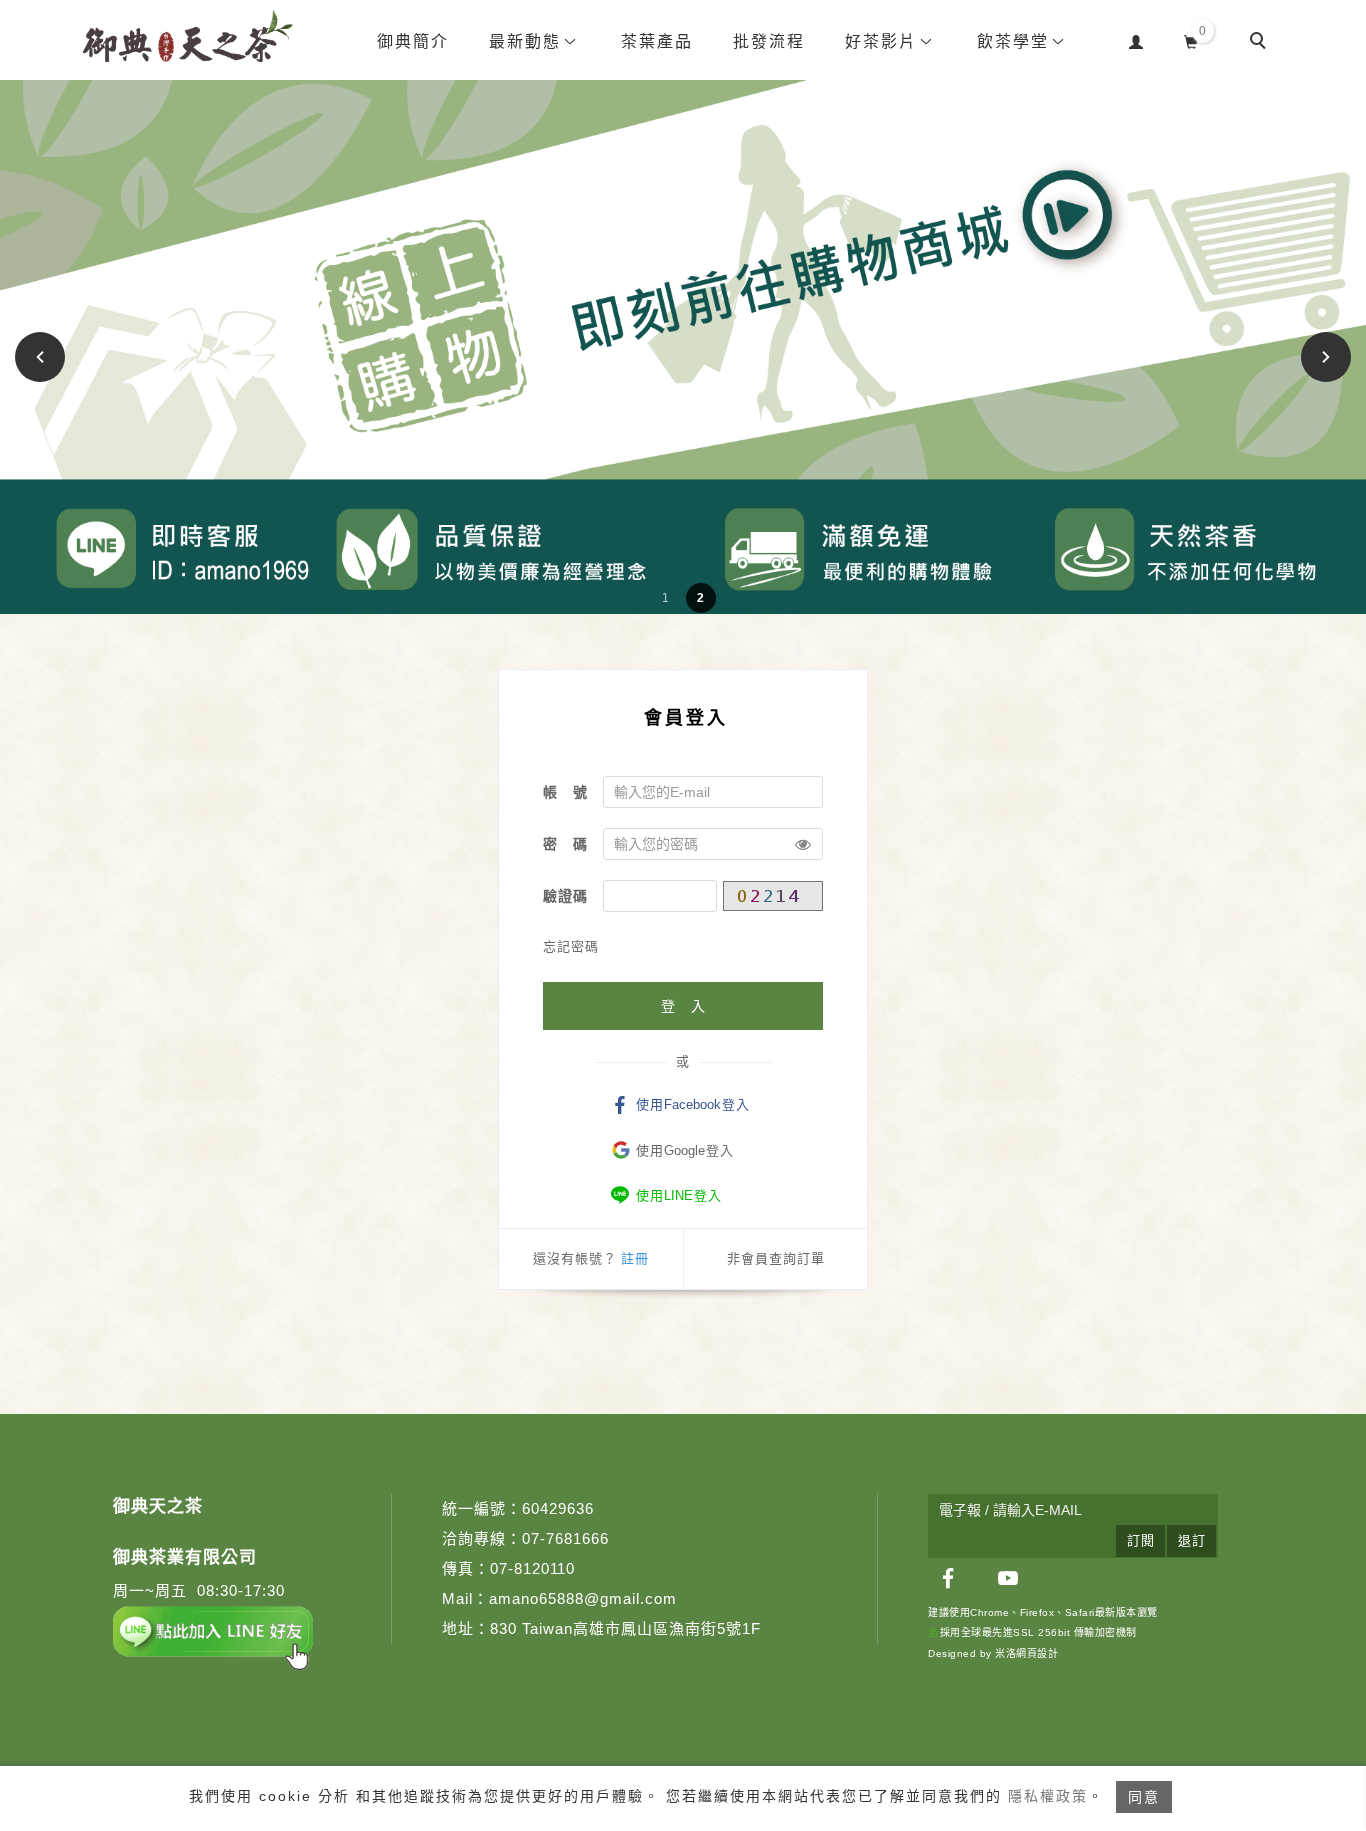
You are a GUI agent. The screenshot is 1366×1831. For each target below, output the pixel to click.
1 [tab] (665, 598)
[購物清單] (1191, 39)
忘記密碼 (571, 946)
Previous (43, 356)
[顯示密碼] (803, 844)
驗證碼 (565, 896)
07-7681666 (565, 1538)
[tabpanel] (683, 347)
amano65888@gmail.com (583, 1598)
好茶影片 (881, 41)
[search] (1261, 43)
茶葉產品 (657, 41)
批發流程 (769, 41)
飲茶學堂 (1013, 41)
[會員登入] (1136, 39)
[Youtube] (1008, 1578)
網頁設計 (1037, 1653)
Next (1326, 356)
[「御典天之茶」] (948, 1578)
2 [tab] (700, 598)
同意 (1144, 1797)
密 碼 (565, 844)
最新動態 (525, 41)
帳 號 (565, 792)
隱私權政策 (1048, 1796)
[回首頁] (188, 36)
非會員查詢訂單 (776, 1258)
